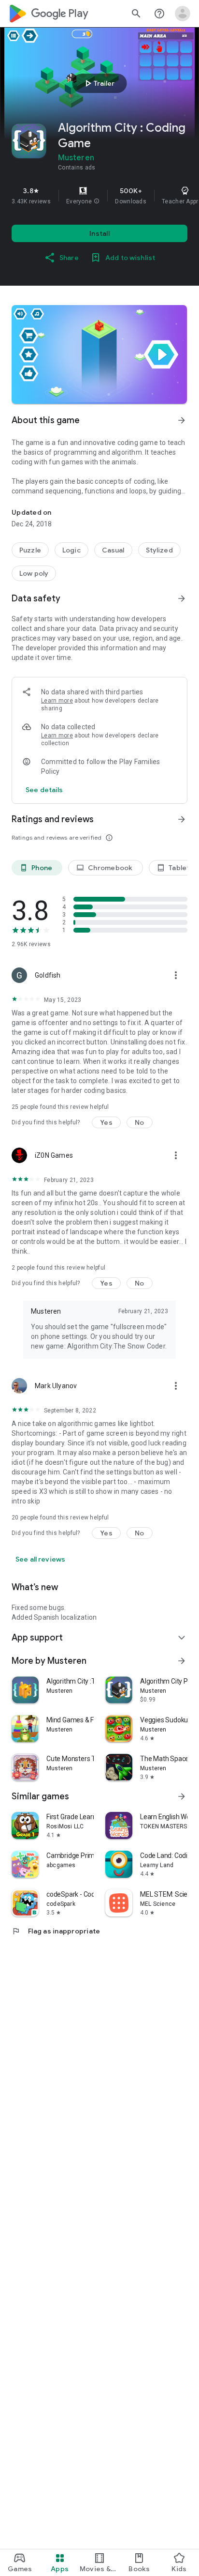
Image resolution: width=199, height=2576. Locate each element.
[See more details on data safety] (44, 790)
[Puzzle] (30, 550)
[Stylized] (159, 550)
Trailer (98, 83)
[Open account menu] (183, 14)
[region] (99, 196)
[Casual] (113, 550)
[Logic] (71, 550)
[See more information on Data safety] (182, 598)
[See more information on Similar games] (182, 1796)
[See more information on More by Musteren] (182, 1661)
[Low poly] (34, 573)
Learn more (57, 701)
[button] (97, 201)
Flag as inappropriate (56, 1931)
